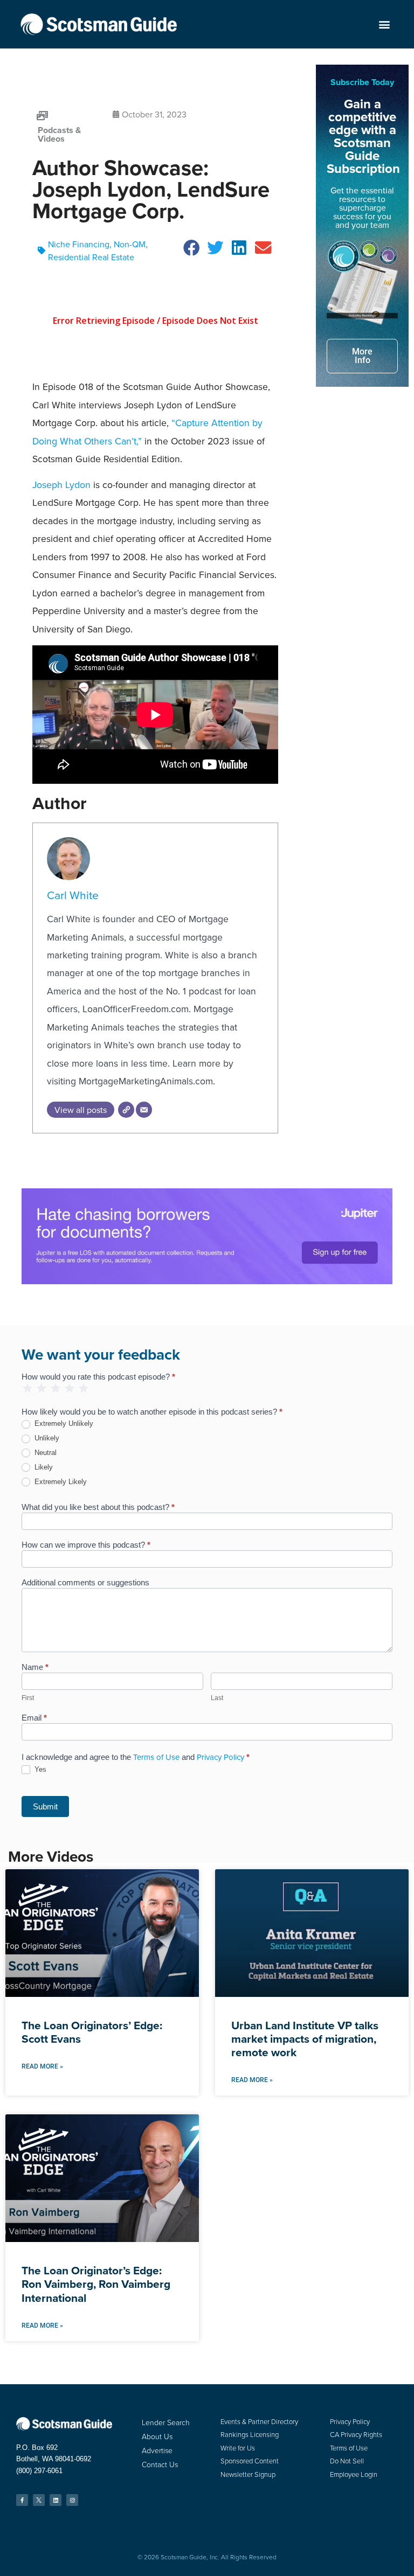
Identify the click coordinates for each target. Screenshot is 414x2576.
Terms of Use (156, 1757)
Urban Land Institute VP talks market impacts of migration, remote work (305, 2039)
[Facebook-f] (22, 2500)
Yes (39, 1769)
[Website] (126, 1110)
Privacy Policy (220, 1757)
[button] (385, 25)
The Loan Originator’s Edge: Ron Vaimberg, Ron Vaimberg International (96, 2284)
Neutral (44, 1453)
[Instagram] (72, 2500)
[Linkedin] (56, 2500)
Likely (43, 1467)
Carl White (73, 895)
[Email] (144, 1110)
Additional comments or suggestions (85, 1583)
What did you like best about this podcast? (98, 1507)
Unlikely (46, 1438)
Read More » (42, 2066)
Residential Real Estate (91, 257)
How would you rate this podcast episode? (98, 1377)
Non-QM (130, 244)
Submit (45, 1806)
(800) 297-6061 (39, 2471)
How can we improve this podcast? (86, 1545)
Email (34, 1718)
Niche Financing (79, 244)
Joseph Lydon (61, 485)
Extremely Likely (60, 1482)
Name (35, 1667)
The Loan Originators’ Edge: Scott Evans (92, 2032)
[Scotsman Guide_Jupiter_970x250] (207, 1281)
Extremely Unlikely (63, 1423)
